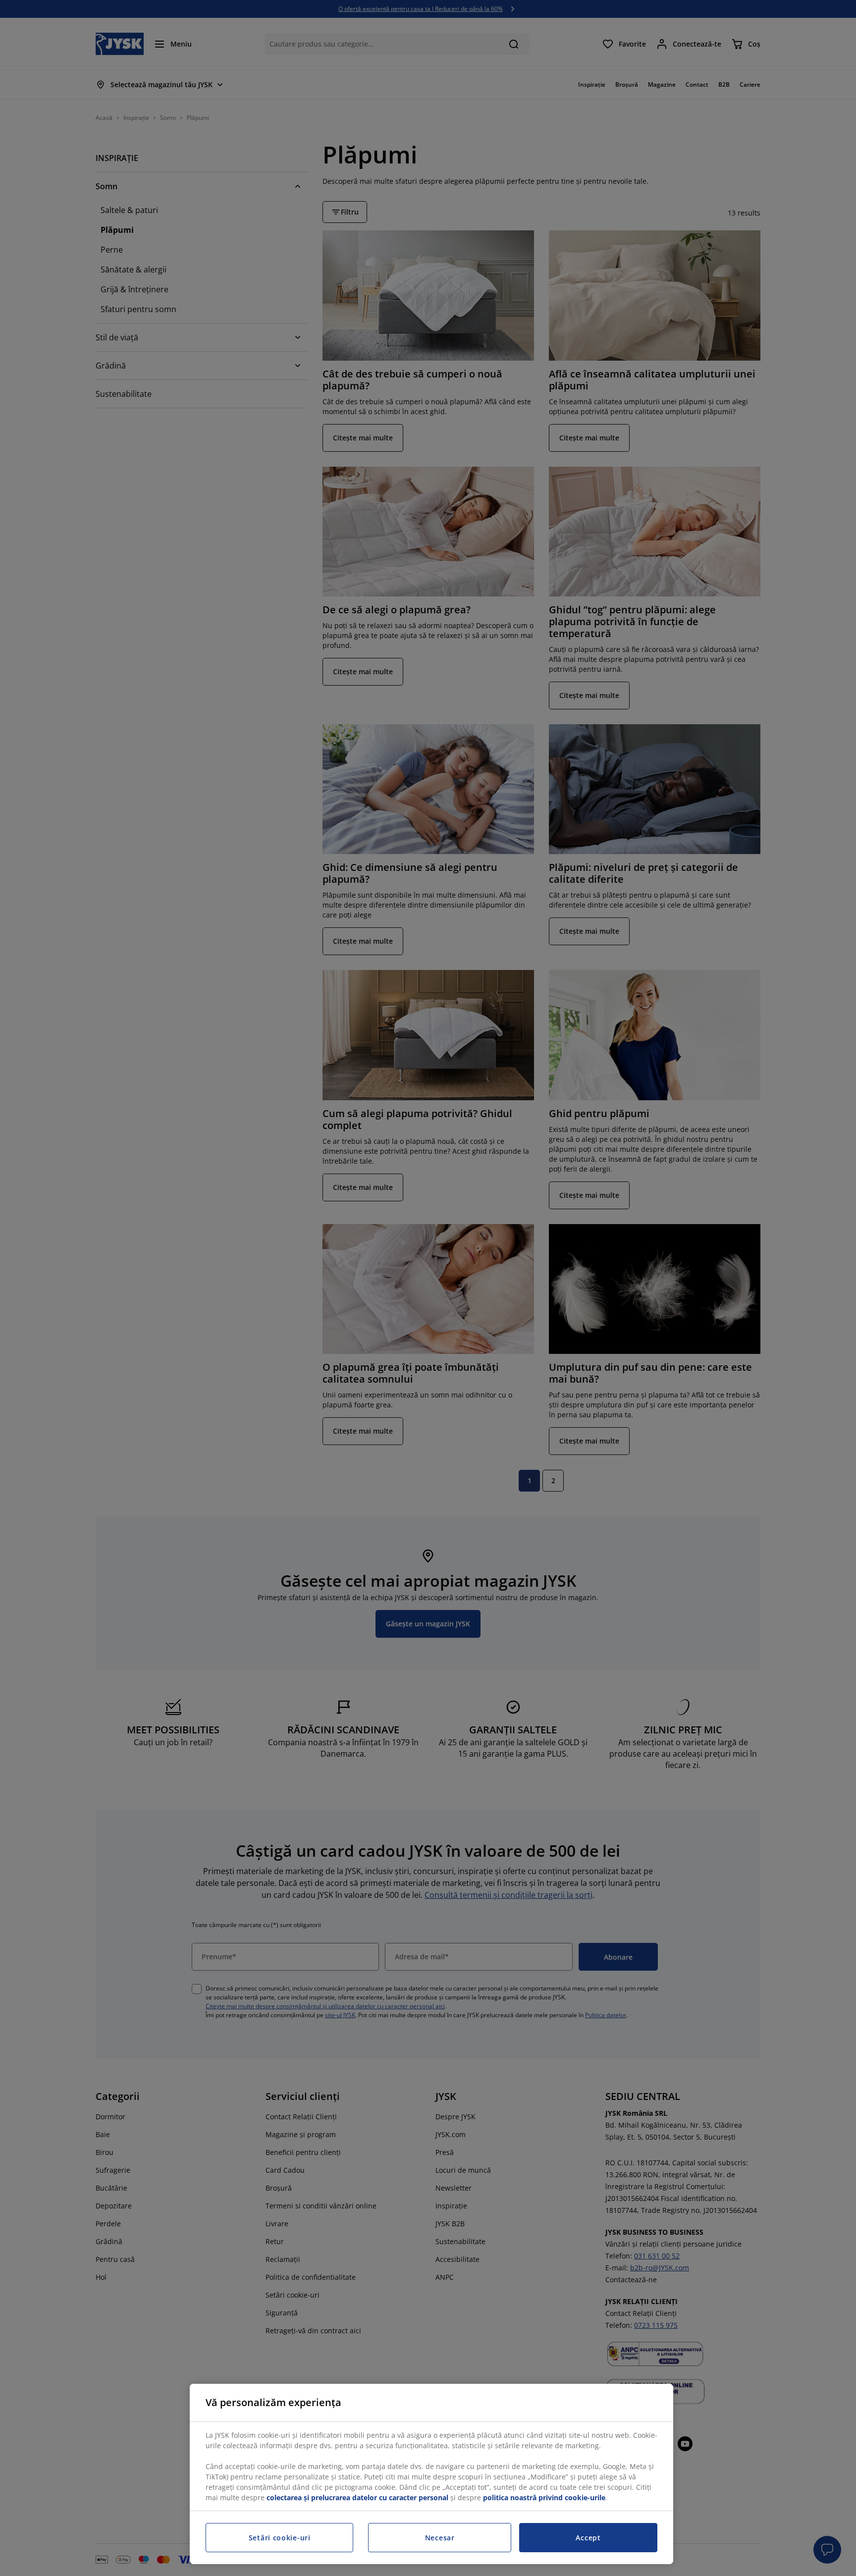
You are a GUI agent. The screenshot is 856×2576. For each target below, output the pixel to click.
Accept (588, 2538)
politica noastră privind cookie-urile (544, 2497)
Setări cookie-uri (280, 2538)
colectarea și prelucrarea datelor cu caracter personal (357, 2497)
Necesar (440, 2538)
